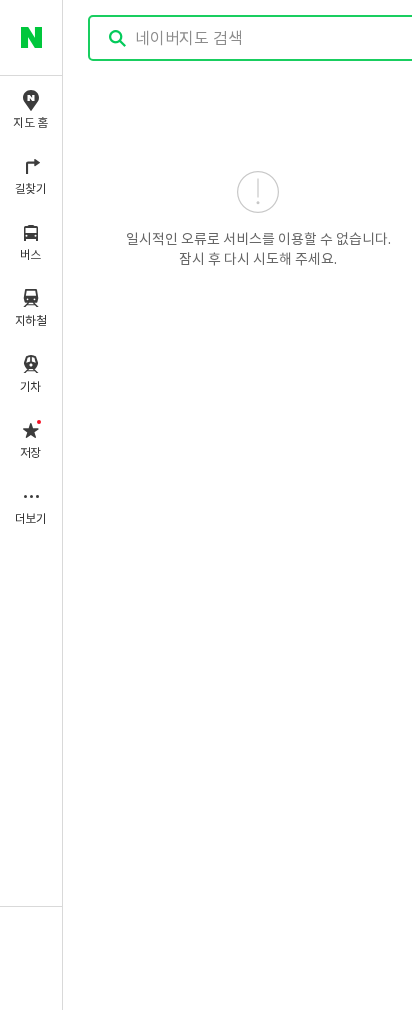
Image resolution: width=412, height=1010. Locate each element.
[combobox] (259, 38)
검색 (118, 38)
